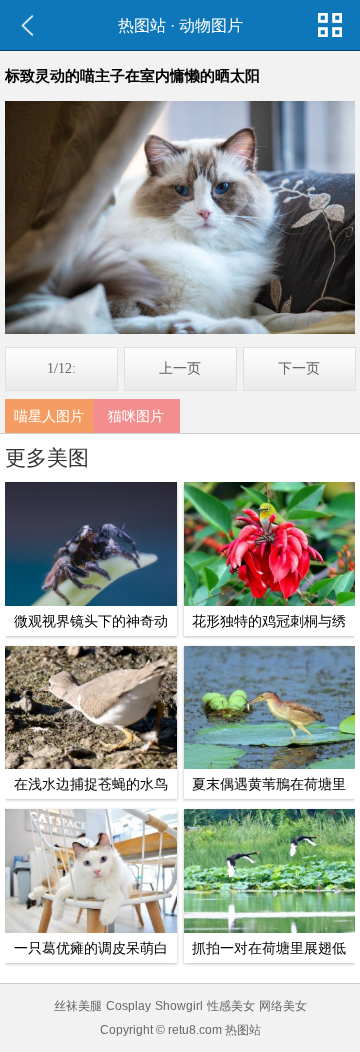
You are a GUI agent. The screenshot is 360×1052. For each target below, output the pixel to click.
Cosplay (128, 1006)
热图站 (142, 25)
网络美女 (283, 1006)
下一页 (299, 368)
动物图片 (211, 25)
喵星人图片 (49, 416)
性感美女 (231, 1006)
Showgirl (179, 1006)
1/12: (61, 368)
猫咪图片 (136, 416)
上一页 (180, 368)
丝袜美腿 (78, 1006)
